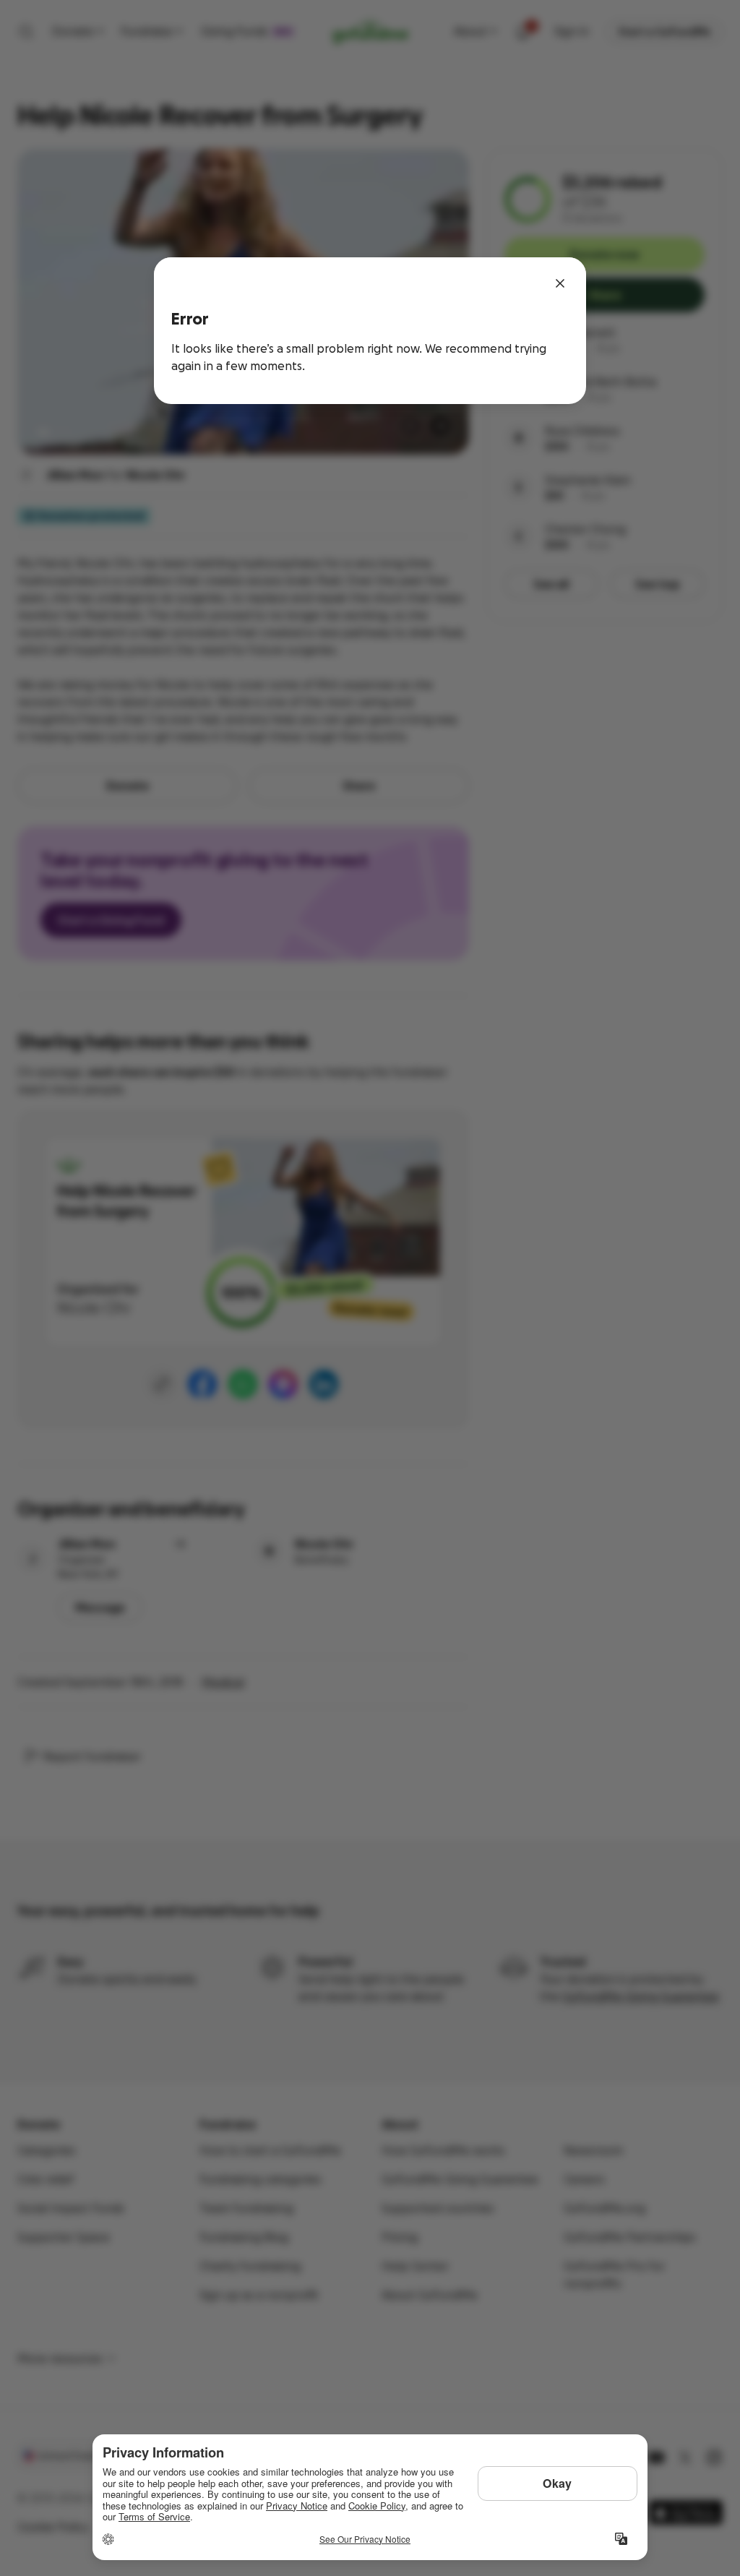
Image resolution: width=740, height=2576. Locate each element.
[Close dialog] (560, 283)
